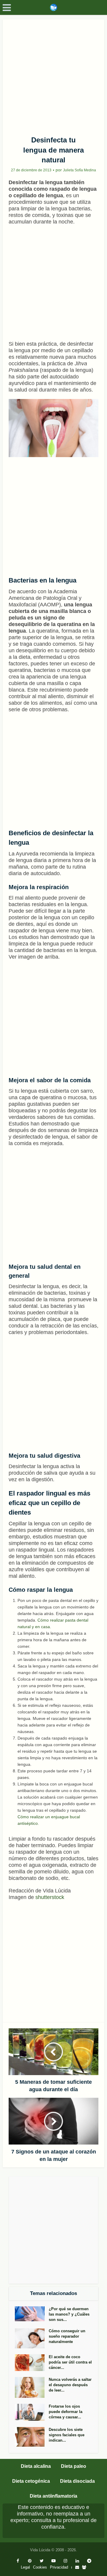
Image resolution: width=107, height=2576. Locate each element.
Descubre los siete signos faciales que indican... (67, 2435)
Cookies (40, 2567)
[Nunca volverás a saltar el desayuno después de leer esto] (32, 2388)
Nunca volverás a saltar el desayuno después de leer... (70, 2385)
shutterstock (50, 1897)
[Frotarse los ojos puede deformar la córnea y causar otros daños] (32, 2412)
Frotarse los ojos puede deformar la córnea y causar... (66, 2412)
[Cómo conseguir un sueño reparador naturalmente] (32, 2338)
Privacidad (59, 2567)
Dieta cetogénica (31, 2481)
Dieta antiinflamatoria (53, 2496)
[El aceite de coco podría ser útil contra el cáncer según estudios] (32, 2363)
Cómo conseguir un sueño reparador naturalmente (67, 2336)
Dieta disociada (77, 2481)
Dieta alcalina (36, 2466)
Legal (25, 2567)
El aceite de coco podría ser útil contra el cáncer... (70, 2362)
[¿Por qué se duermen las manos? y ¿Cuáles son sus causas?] (32, 2314)
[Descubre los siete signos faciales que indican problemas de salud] (32, 2437)
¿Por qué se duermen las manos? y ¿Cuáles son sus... (69, 2314)
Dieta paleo (74, 2466)
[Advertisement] (53, 75)
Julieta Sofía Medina (80, 170)
